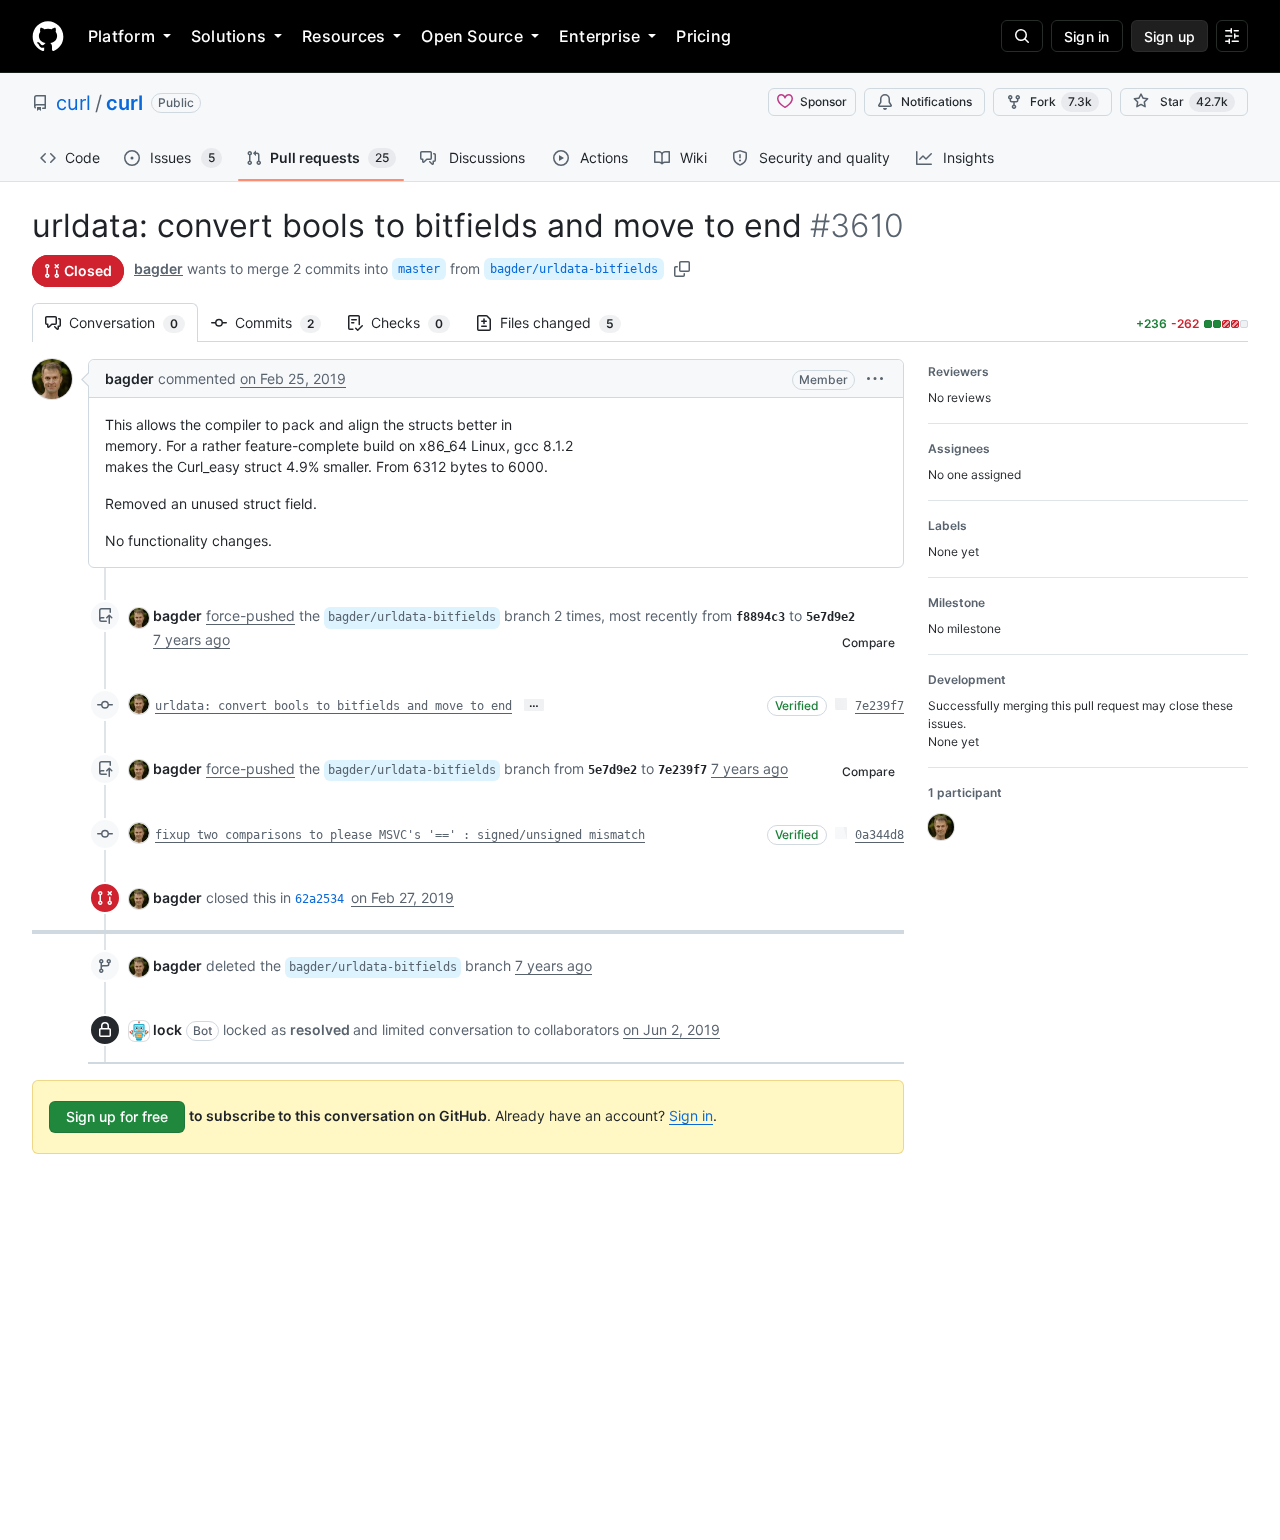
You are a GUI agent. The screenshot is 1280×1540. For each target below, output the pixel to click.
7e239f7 (879, 706)
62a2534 (319, 899)
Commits (284, 322)
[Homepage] (48, 36)
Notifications (936, 101)
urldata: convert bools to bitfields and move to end (333, 706)
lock (167, 1029)
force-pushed (250, 615)
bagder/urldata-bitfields (574, 269)
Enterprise (599, 36)
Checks (417, 322)
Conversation (133, 322)
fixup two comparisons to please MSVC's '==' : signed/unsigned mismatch (400, 835)
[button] (875, 378)
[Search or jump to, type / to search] (1022, 36)
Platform (121, 36)
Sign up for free (117, 1116)
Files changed (567, 322)
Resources (343, 36)
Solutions (228, 36)
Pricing (703, 36)
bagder (158, 268)
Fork (1061, 101)
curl (73, 103)
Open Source (472, 36)
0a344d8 (879, 835)
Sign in (691, 1115)
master (419, 269)
